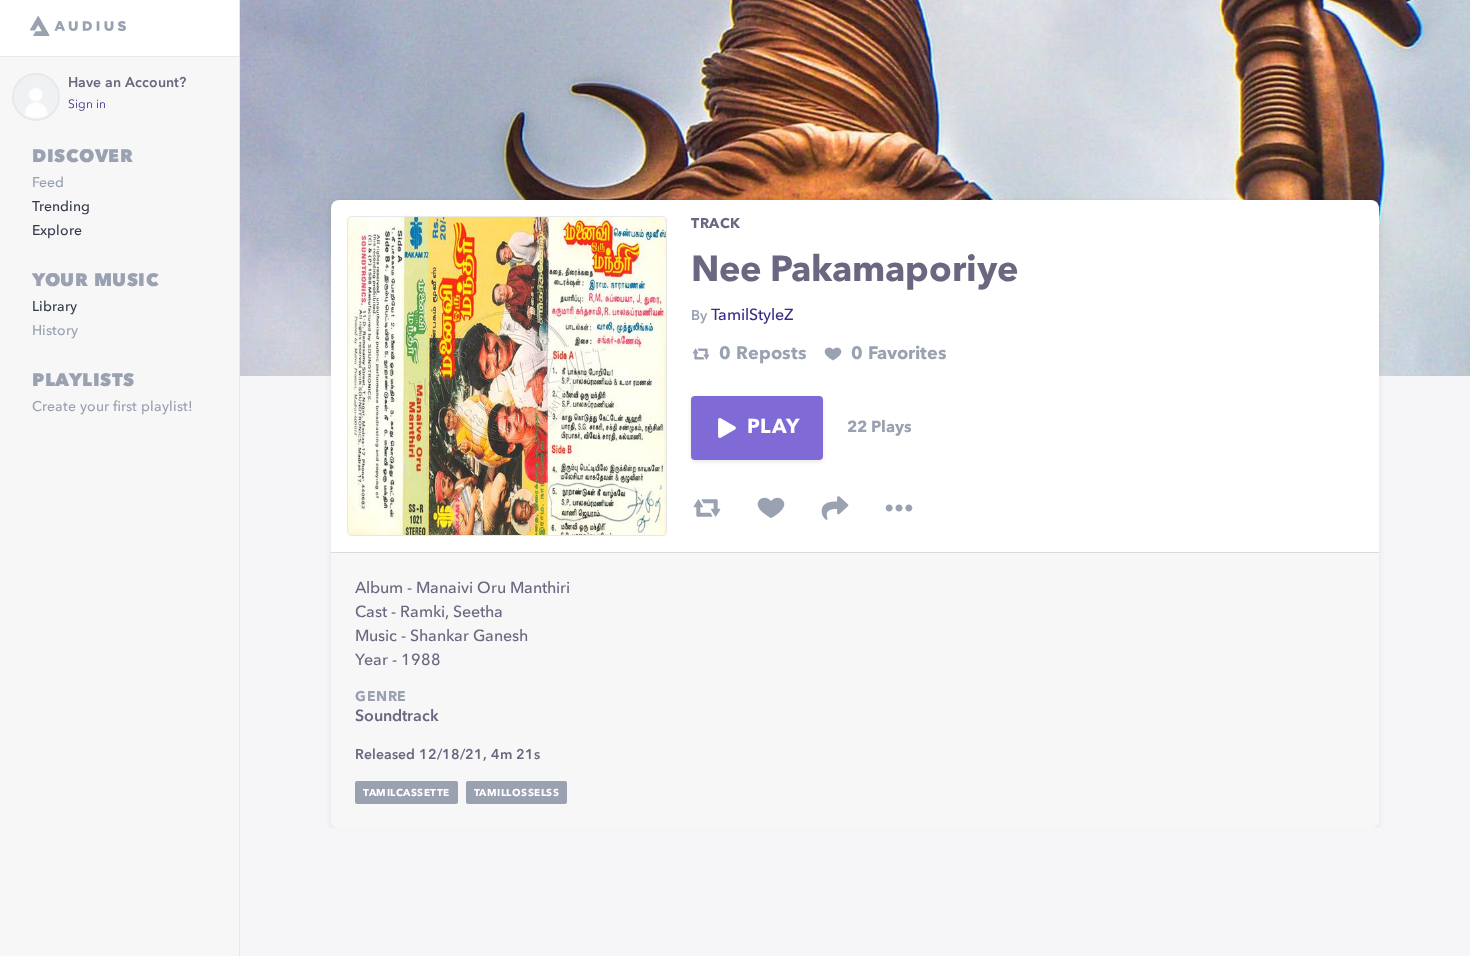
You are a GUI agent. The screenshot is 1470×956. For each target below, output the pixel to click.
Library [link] (54, 307)
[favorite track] (771, 508)
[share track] (835, 508)
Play (773, 428)
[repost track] (707, 508)
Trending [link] (61, 207)
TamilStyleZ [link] (752, 316)
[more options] (899, 508)
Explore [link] (57, 231)
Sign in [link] (87, 105)
